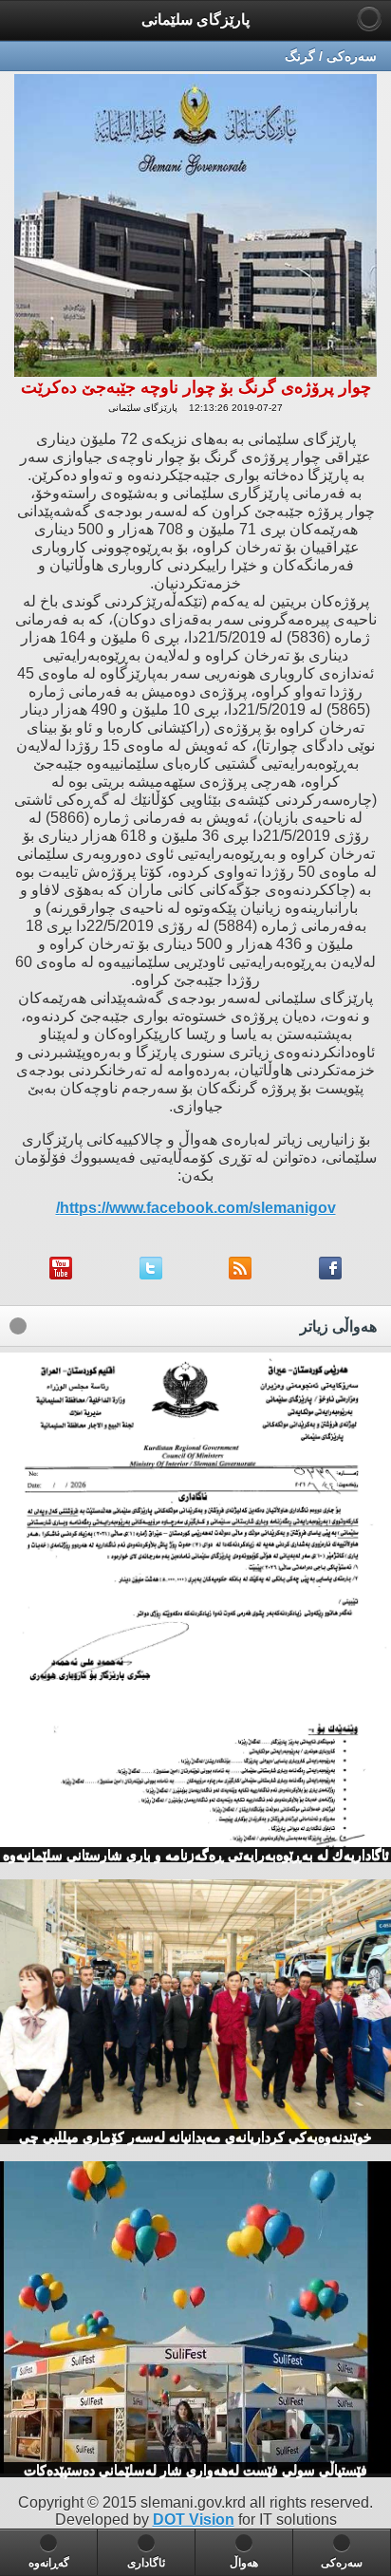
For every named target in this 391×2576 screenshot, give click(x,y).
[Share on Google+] (151, 1274)
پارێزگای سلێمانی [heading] (195, 19)
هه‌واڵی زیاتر (338, 1326)
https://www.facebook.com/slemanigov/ (196, 1208)
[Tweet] (240, 1274)
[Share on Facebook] (330, 1274)
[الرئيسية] (369, 18)
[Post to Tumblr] (61, 1274)
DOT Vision (194, 2520)
